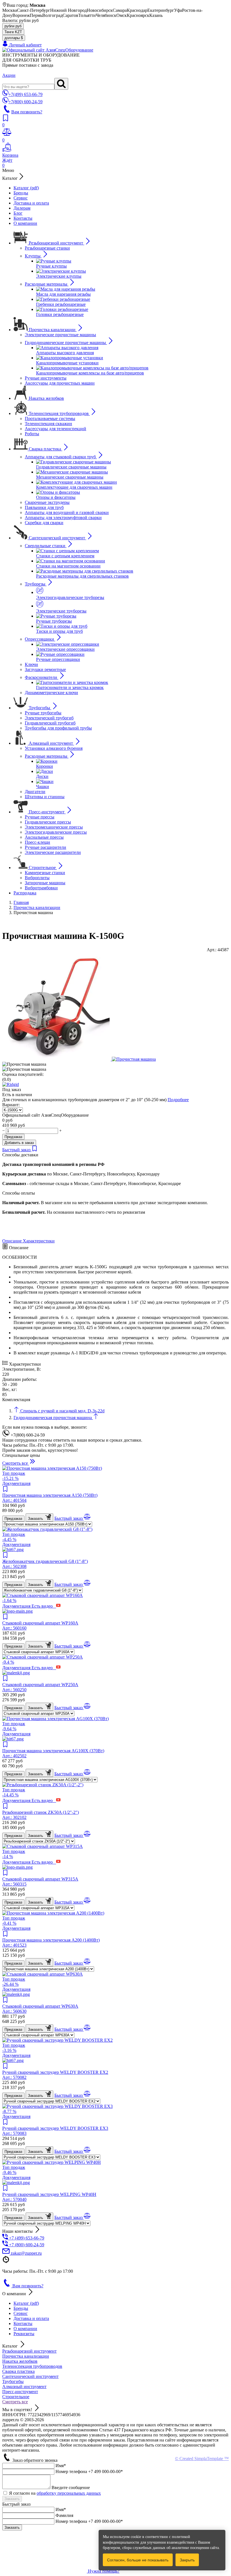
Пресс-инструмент (20, 2392)
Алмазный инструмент (24, 2387)
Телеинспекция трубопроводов (32, 2366)
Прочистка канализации (26, 2356)
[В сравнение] (87, 1518)
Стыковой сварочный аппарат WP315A (40, 1881)
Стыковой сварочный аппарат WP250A (40, 1687)
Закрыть (187, 2560)
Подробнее (178, 1100)
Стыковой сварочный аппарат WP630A (40, 2009)
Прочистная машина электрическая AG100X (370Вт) (53, 1753)
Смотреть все (15, 2402)
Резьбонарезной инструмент (29, 2351)
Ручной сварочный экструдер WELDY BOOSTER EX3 (55, 2131)
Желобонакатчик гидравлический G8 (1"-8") (45, 1564)
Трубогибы (13, 2381)
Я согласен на (55, 2493)
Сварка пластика (18, 2371)
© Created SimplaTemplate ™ (202, 2459)
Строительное (16, 2397)
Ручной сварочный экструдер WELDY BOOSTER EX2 (55, 2075)
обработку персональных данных (69, 2493)
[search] (61, 84)
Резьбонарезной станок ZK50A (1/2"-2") (41, 1815)
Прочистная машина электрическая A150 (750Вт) (50, 1498)
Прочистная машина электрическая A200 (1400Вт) (51, 1943)
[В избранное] (35, 1150)
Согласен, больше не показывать (138, 2560)
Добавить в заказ (19, 1143)
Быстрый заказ (17, 1150)
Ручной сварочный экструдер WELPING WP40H (49, 2197)
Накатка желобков (20, 2361)
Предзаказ (13, 1137)
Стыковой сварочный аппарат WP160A (40, 1625)
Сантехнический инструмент (30, 2376)
